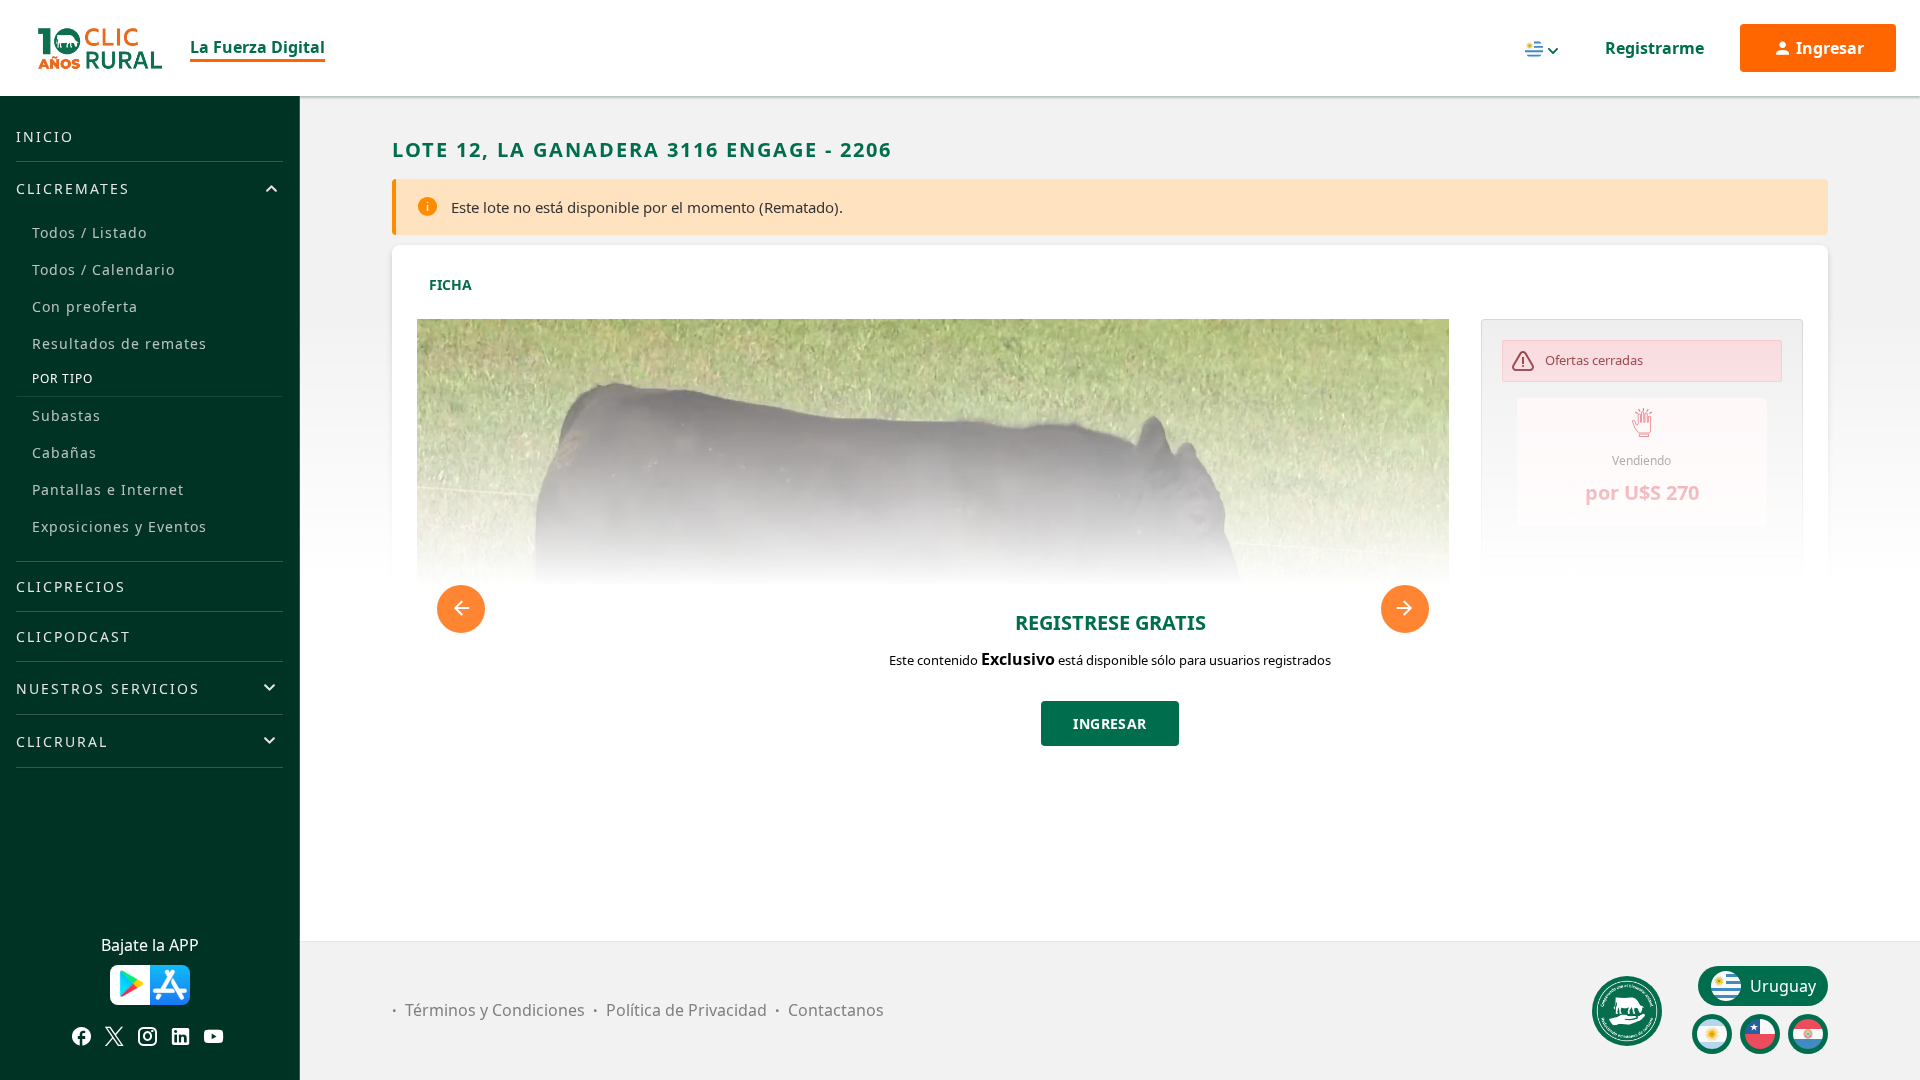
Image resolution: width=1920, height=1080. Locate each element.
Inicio (45, 136)
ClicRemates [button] (73, 188)
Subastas (66, 415)
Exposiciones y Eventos (119, 526)
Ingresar (1110, 723)
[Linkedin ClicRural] (180, 1039)
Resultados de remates (119, 343)
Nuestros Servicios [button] (108, 688)
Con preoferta (85, 306)
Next (1405, 609)
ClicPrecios (71, 586)
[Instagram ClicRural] (147, 1039)
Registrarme (1654, 48)
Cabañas (64, 452)
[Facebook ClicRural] (81, 1039)
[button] (1642, 594)
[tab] (149, 188)
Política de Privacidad (686, 1010)
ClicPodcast (73, 636)
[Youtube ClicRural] (213, 1039)
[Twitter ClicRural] (114, 1039)
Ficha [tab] (450, 284)
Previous (461, 609)
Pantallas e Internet (108, 489)
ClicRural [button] (62, 741)
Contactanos (836, 1010)
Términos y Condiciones (495, 1010)
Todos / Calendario (103, 269)
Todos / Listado (89, 232)
